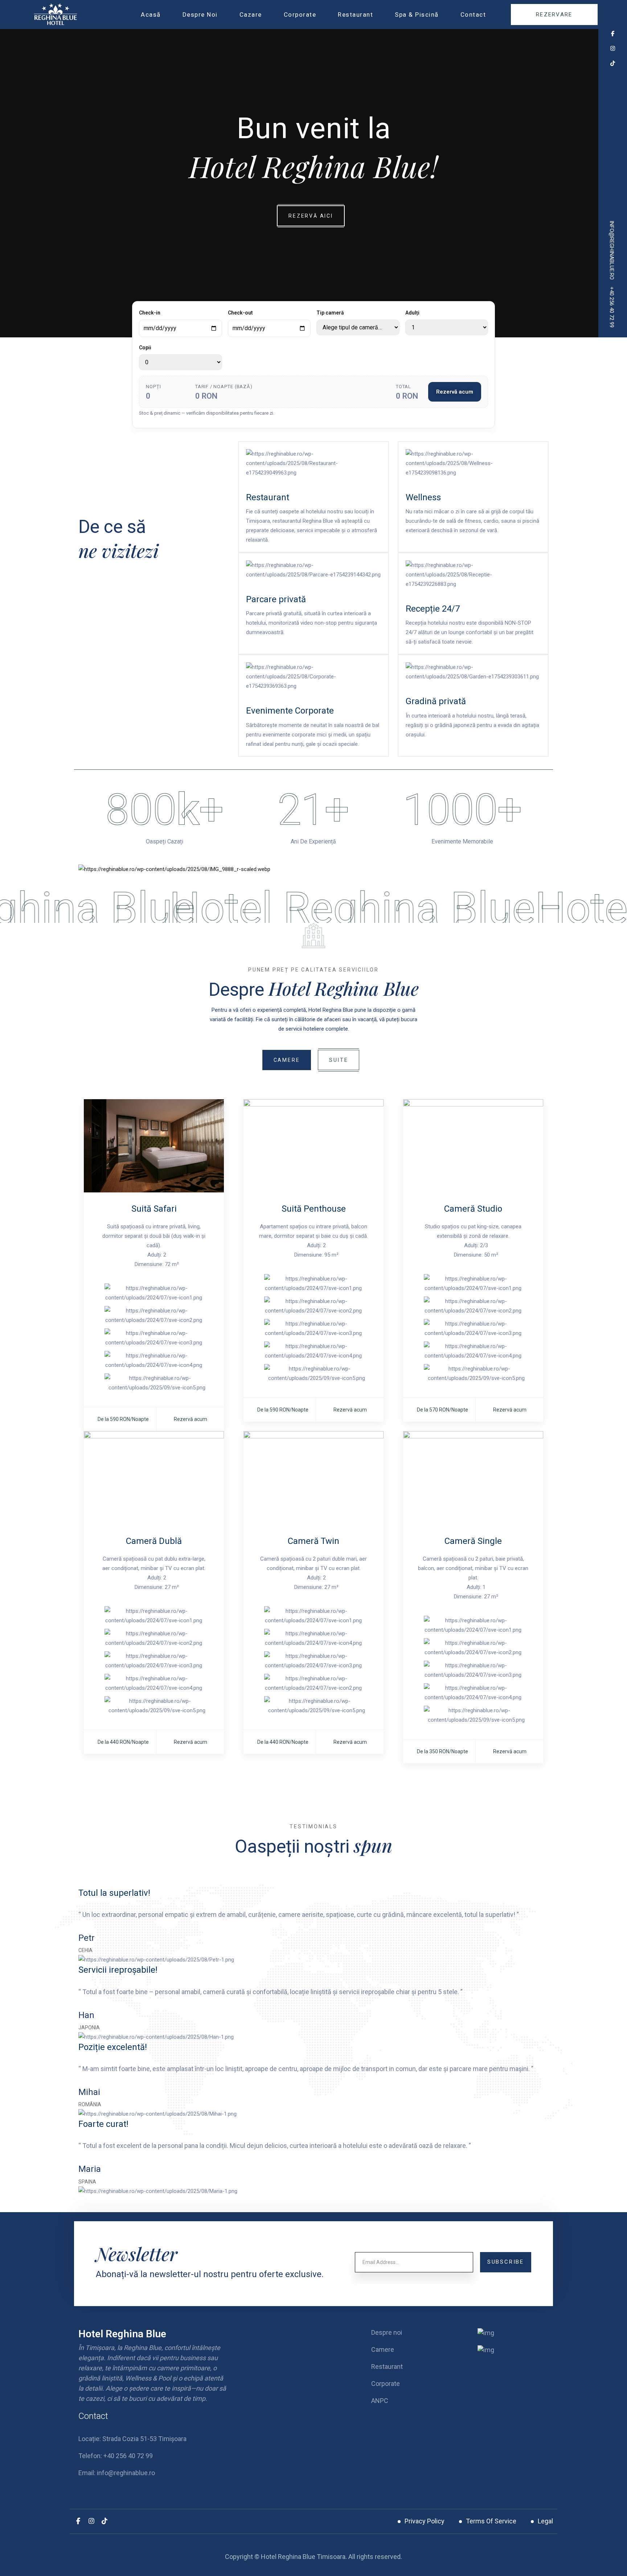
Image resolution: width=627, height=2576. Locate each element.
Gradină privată (436, 701)
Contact (473, 15)
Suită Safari (154, 1209)
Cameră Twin (313, 1541)
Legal (545, 2521)
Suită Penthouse (314, 1209)
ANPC (380, 2401)
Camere (287, 1060)
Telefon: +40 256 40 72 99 (116, 2456)
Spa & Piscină (417, 15)
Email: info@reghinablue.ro (117, 2473)
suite (339, 1060)
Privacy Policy (425, 2521)
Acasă (151, 15)
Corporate (300, 15)
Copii (145, 348)
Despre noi (200, 15)
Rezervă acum (455, 392)
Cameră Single (473, 1541)
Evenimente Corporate (290, 711)
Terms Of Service (491, 2521)
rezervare (554, 15)
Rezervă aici (311, 216)
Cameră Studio (473, 1209)
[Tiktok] (105, 2521)
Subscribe (506, 2262)
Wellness (423, 497)
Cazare (251, 15)
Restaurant (355, 15)
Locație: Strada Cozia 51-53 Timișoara (132, 2439)
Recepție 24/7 (433, 609)
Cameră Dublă (154, 1541)
